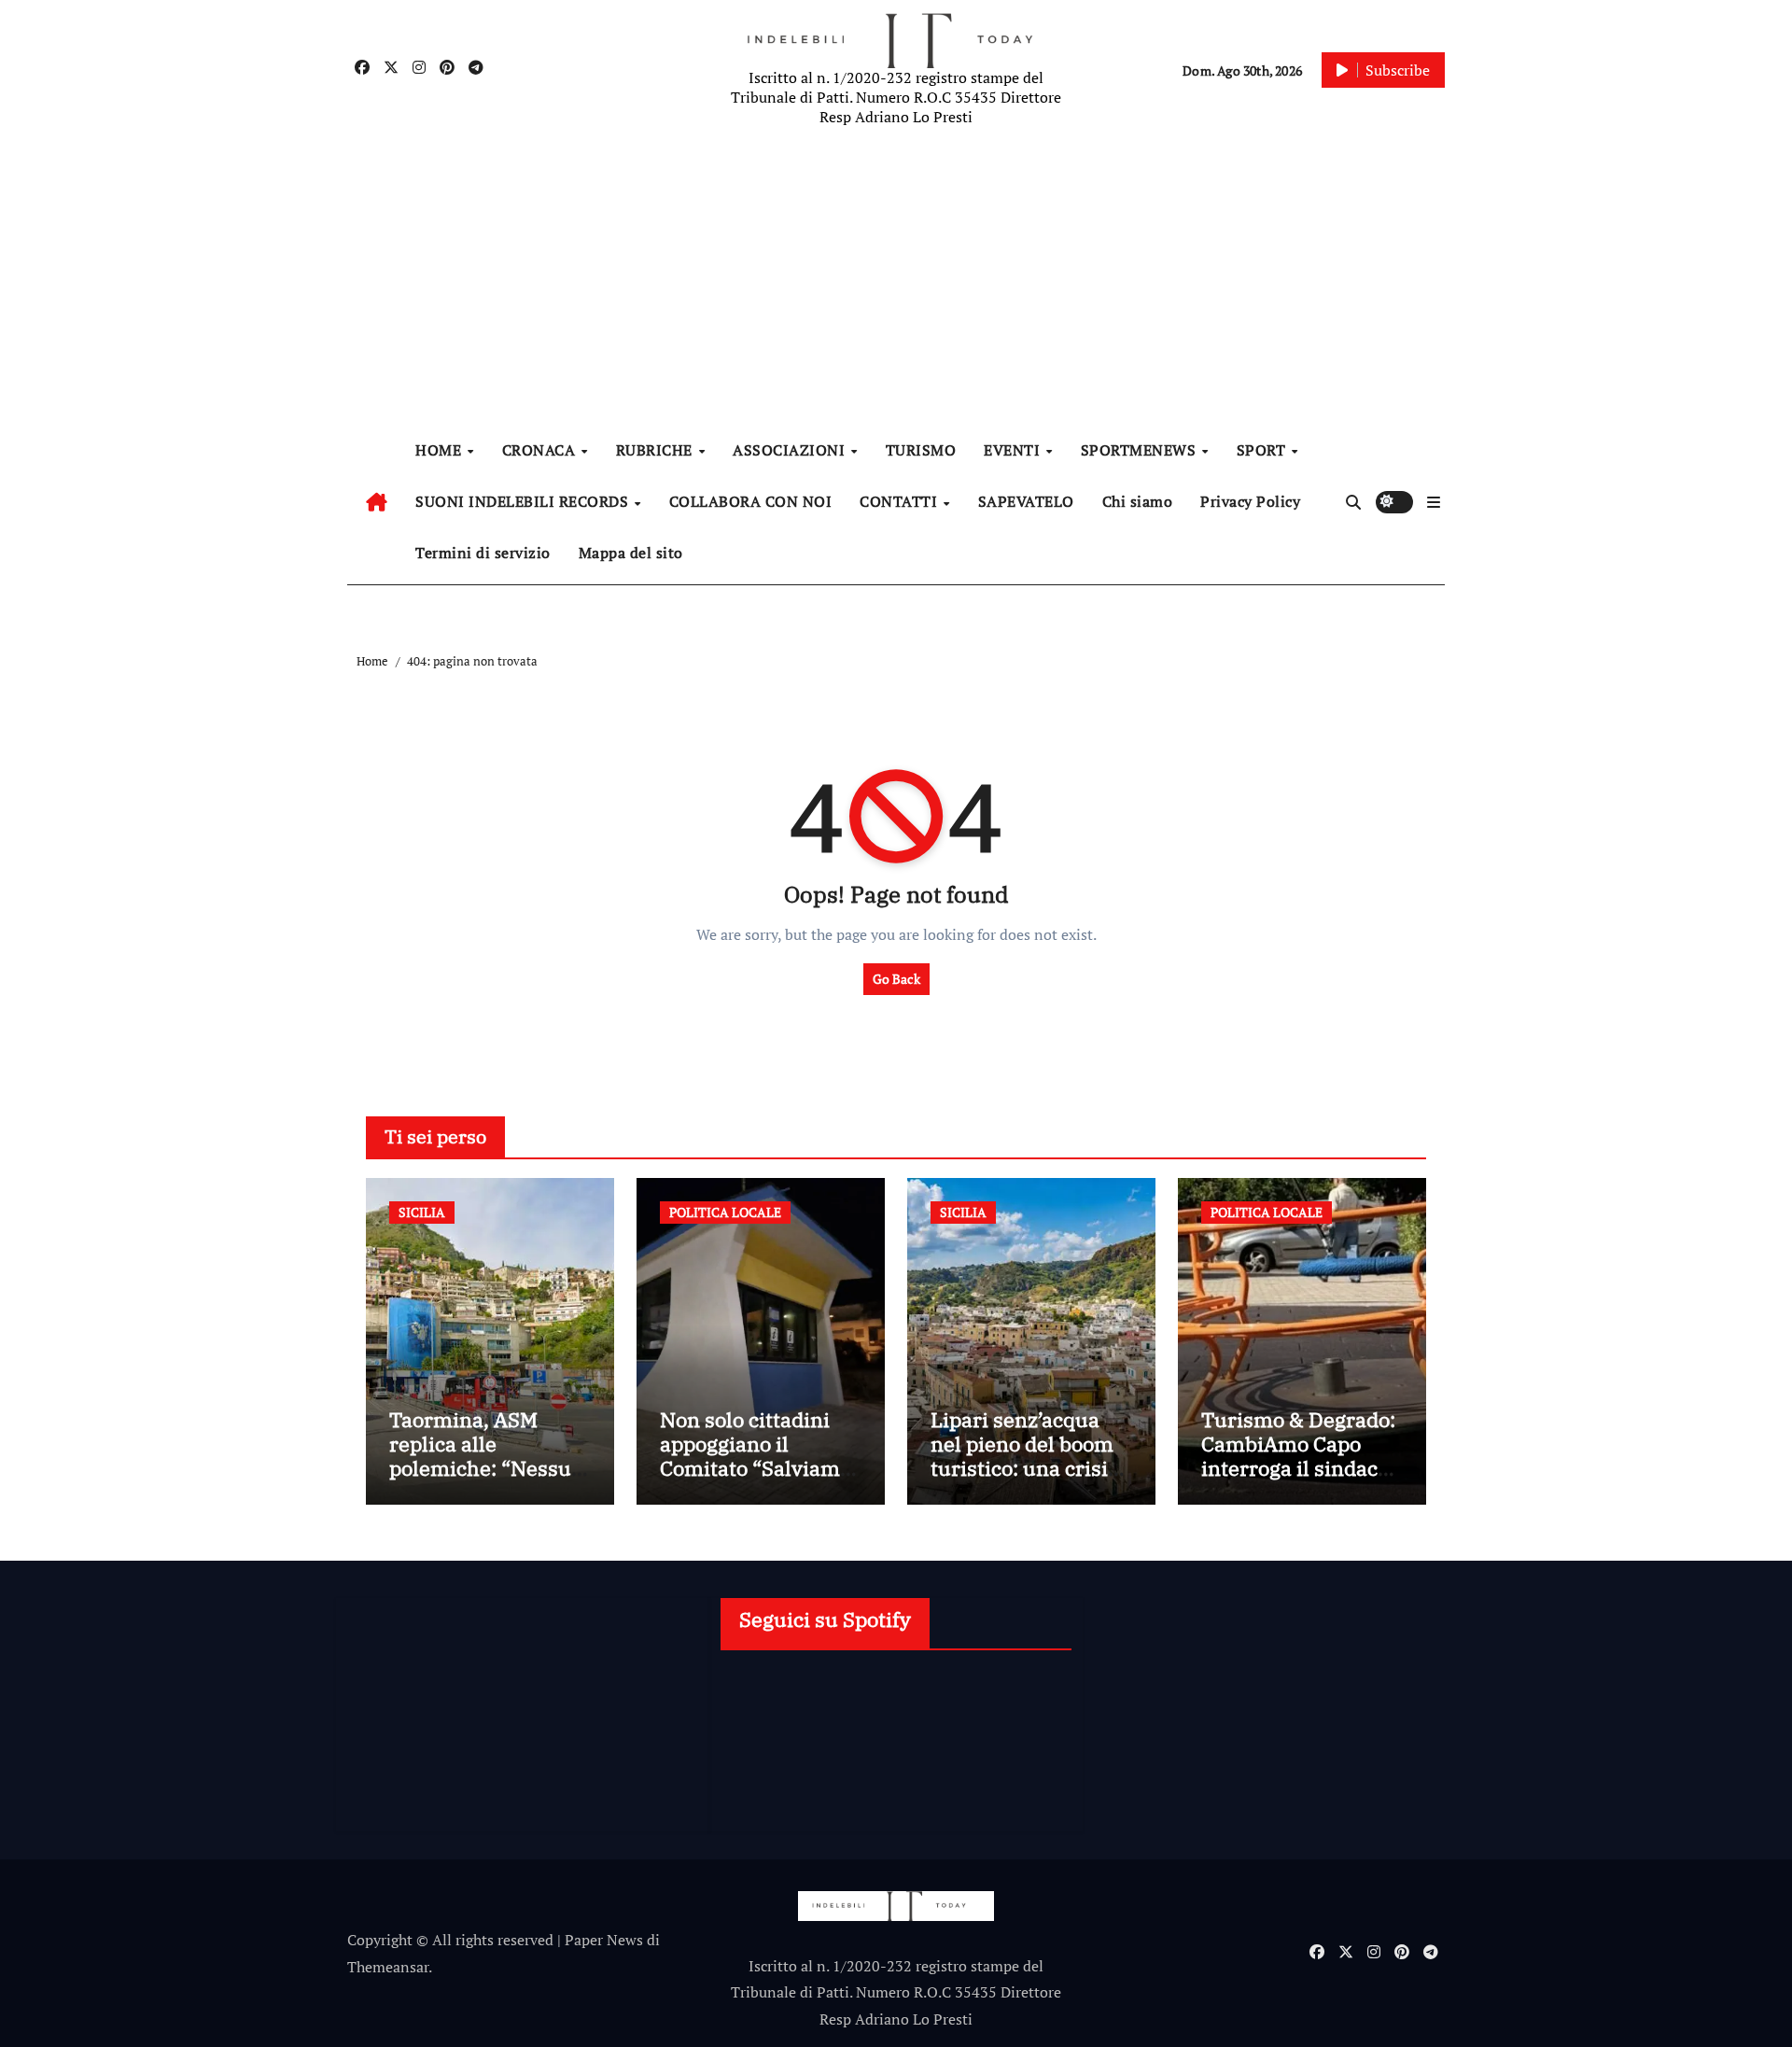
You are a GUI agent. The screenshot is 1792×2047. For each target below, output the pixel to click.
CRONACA (541, 450)
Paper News (604, 1940)
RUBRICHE (657, 450)
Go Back (896, 979)
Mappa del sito (631, 553)
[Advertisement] (899, 280)
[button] (1434, 502)
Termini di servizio (483, 553)
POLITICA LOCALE (725, 1212)
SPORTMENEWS (1141, 450)
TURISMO (921, 450)
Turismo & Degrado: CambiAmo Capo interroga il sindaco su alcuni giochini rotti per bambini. (1298, 1469)
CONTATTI (901, 501)
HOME (441, 450)
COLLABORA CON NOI (751, 501)
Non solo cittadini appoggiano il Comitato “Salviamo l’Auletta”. (756, 1456)
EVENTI (1014, 450)
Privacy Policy (1250, 501)
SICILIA (422, 1212)
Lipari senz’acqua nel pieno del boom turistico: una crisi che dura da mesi (1022, 1456)
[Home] (377, 502)
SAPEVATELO (1026, 501)
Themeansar (388, 1967)
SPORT (1263, 450)
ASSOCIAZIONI (791, 450)
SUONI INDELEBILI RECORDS (524, 501)
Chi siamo (1138, 501)
